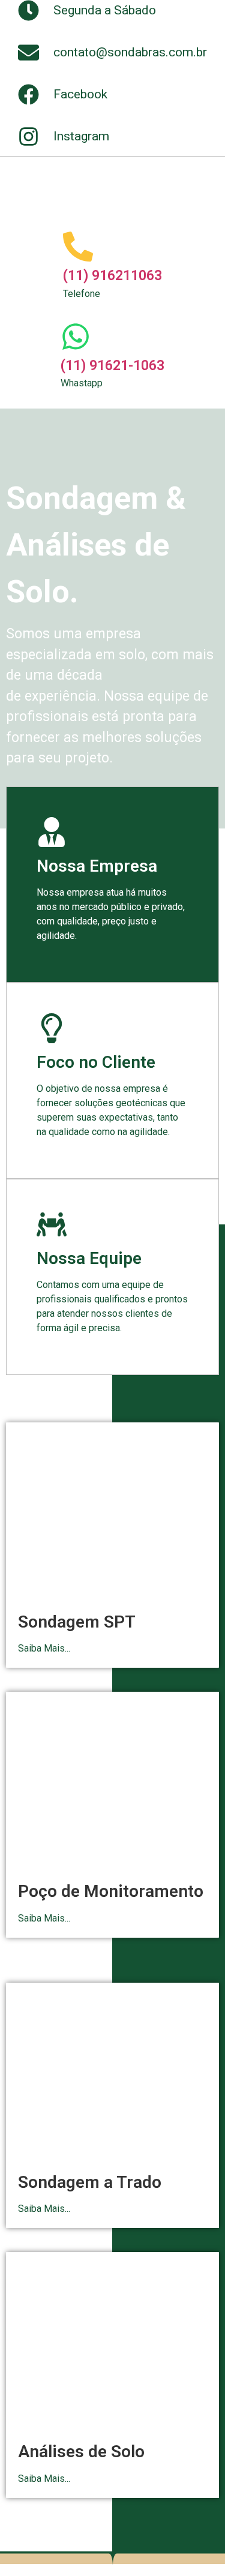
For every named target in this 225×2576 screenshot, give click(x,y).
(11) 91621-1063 (112, 366)
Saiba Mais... (44, 1648)
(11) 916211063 (112, 276)
